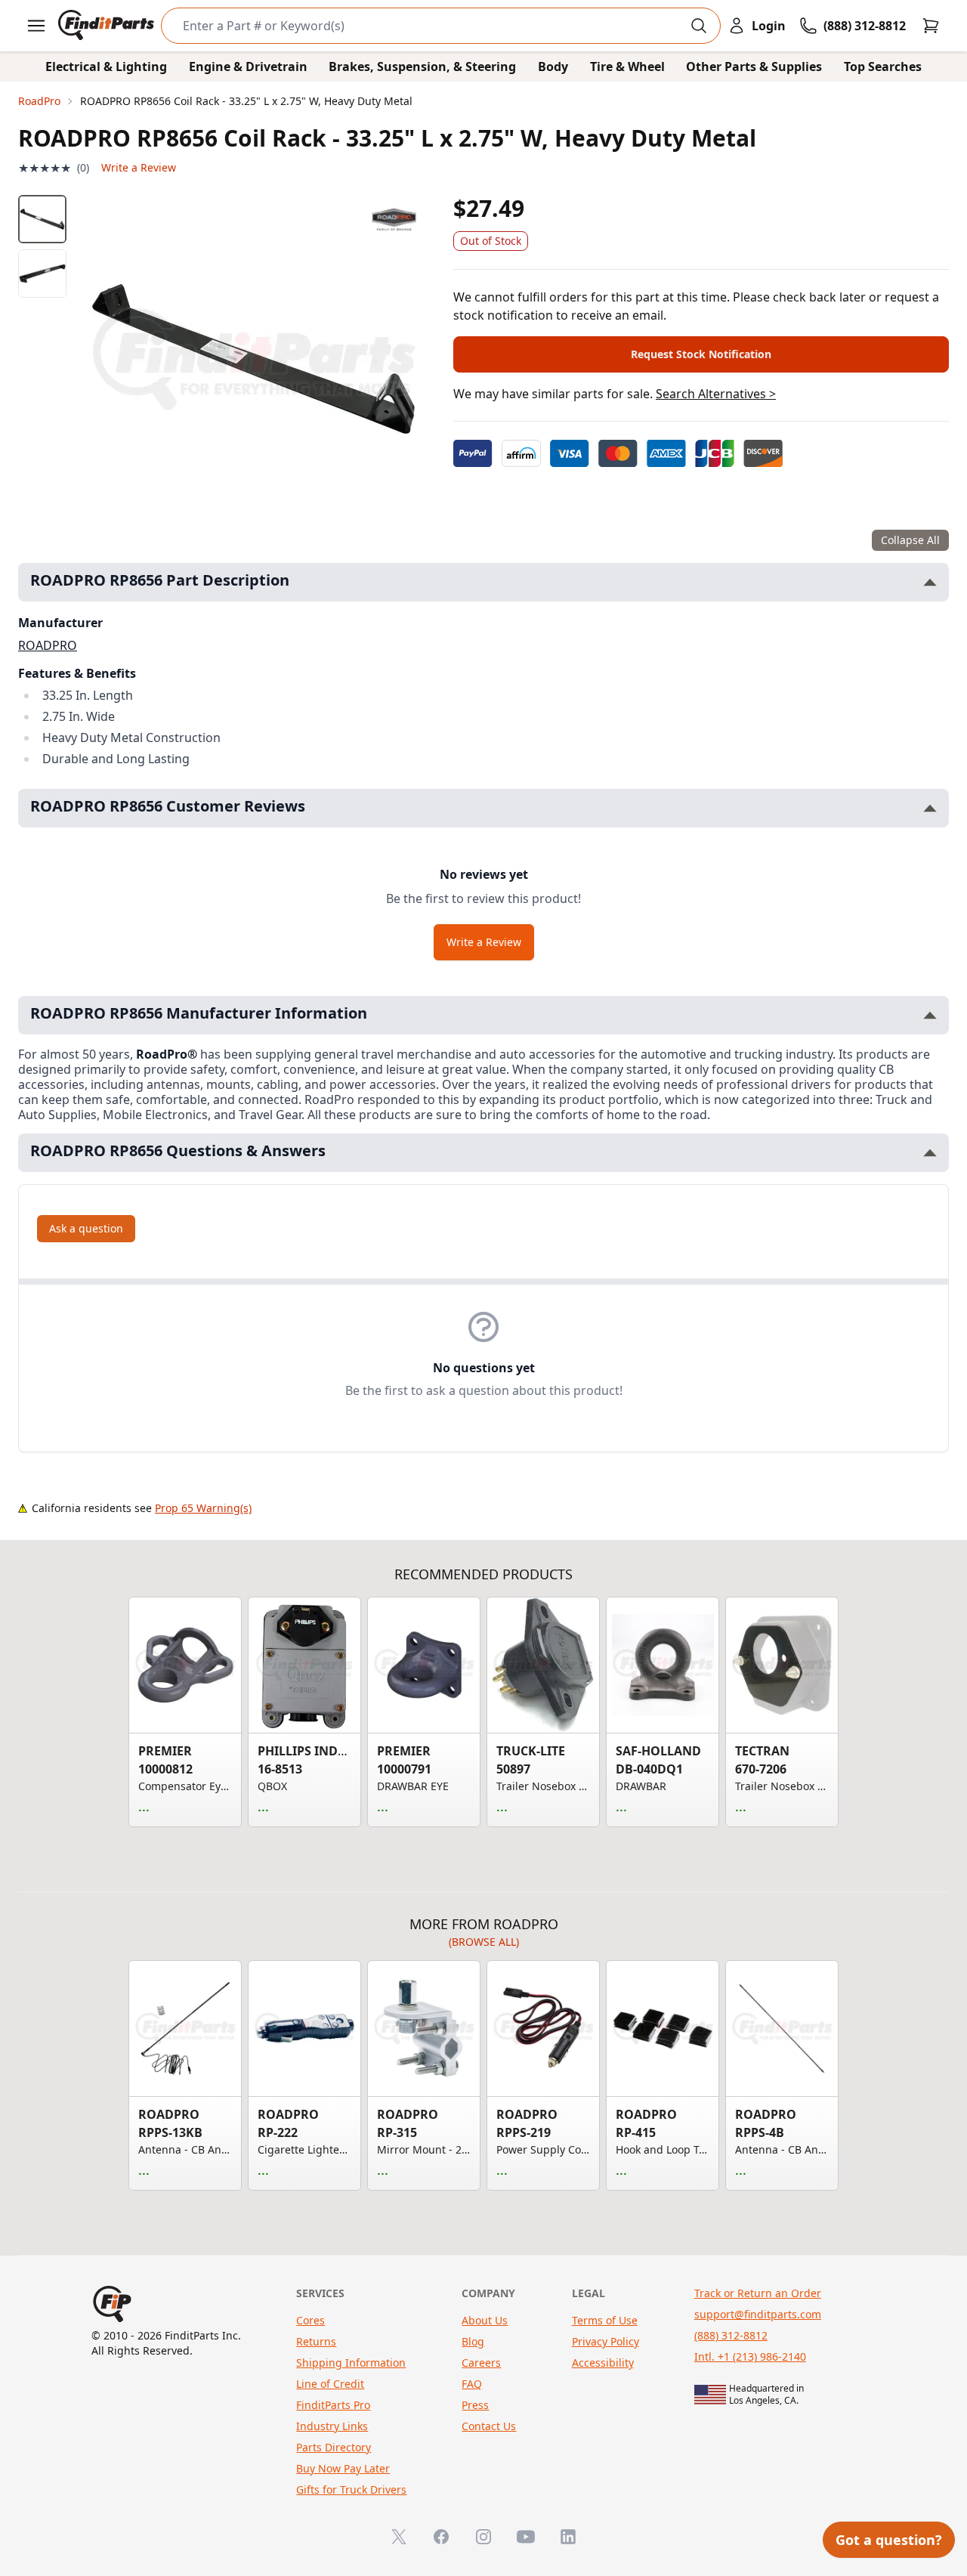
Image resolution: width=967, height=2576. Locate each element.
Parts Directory (334, 2447)
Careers (481, 2363)
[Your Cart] (931, 26)
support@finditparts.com (758, 2314)
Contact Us (489, 2426)
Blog (473, 2341)
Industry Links (332, 2426)
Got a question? (889, 2540)
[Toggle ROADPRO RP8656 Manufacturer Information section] (930, 1015)
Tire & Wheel (627, 66)
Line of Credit (330, 2384)
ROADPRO (48, 645)
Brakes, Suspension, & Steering (422, 66)
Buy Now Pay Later (343, 2468)
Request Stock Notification (701, 354)
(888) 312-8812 (731, 2335)
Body (553, 66)
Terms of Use (605, 2320)
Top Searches (883, 66)
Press (475, 2405)
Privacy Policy (606, 2341)
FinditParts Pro (333, 2405)
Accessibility (603, 2363)
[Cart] (931, 26)
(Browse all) (484, 1942)
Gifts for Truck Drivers (351, 2489)
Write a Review (139, 167)
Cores (310, 2320)
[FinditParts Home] (108, 26)
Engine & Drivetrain (248, 66)
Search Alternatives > (716, 394)
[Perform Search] (699, 26)
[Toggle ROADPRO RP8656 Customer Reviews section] (930, 808)
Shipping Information (351, 2363)
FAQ (472, 2384)
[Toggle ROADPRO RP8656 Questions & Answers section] (930, 1153)
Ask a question (86, 1228)
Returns (316, 2341)
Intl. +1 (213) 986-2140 (750, 2356)
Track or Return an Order (758, 2293)
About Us (485, 2320)
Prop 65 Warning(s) (203, 1508)
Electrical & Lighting (106, 66)
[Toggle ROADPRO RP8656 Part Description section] (930, 582)
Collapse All (910, 540)
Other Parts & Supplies (754, 66)
